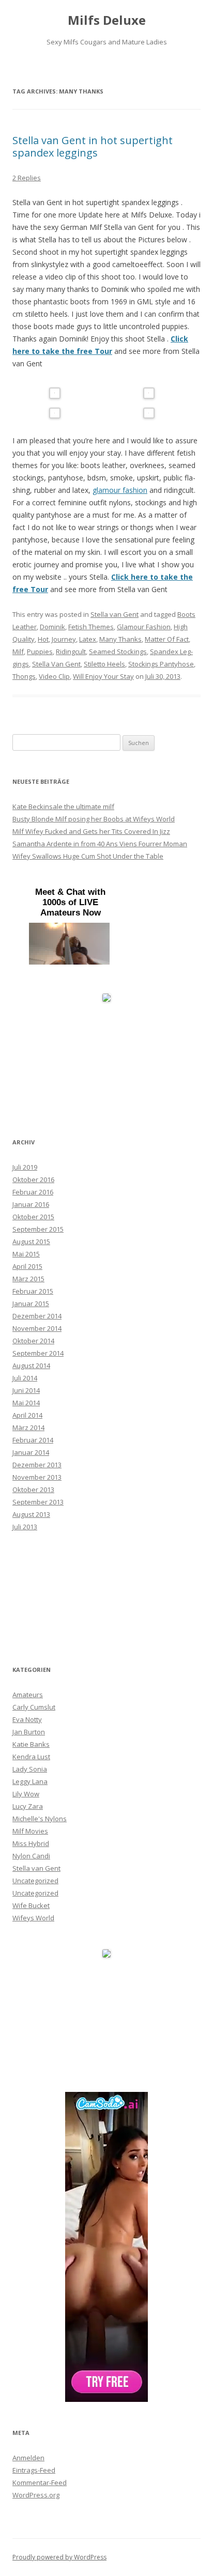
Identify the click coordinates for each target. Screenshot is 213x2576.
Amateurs (28, 1695)
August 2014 (31, 1365)
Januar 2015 (31, 1303)
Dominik (52, 627)
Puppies (40, 651)
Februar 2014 (33, 1440)
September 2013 (38, 1502)
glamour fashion (120, 490)
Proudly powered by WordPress (59, 2557)
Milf (18, 651)
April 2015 (27, 1266)
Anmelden (28, 2458)
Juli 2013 (25, 1527)
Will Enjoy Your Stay (103, 676)
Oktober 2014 (33, 1341)
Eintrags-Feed (34, 2470)
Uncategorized (35, 1881)
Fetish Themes (91, 627)
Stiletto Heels (104, 664)
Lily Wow (26, 1794)
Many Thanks (120, 639)
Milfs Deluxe (107, 20)
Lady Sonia (30, 1769)
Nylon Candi (31, 1856)
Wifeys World (33, 1918)
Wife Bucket (31, 1905)
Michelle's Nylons (40, 1819)
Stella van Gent (115, 614)
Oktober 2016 (33, 1180)
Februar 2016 (33, 1192)
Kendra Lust (31, 1757)
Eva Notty (27, 1719)
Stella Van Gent (56, 664)
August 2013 (31, 1514)
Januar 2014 (31, 1452)
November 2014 (37, 1328)
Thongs (24, 676)
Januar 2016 (31, 1204)
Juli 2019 (25, 1167)
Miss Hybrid (31, 1843)
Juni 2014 (26, 1390)
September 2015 (38, 1229)
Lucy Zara (28, 1806)
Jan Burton (29, 1732)
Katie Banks (31, 1744)
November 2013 (37, 1477)
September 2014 (38, 1353)
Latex (88, 639)
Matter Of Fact (167, 639)
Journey (64, 639)
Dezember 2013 (37, 1465)
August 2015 (31, 1242)
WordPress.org (36, 2495)
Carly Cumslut (34, 1707)
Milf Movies (30, 1831)
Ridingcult (71, 651)
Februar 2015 (33, 1291)
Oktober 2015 (33, 1217)
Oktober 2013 (33, 1489)
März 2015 (28, 1279)
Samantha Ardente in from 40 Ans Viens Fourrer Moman (100, 844)
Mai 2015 (26, 1254)
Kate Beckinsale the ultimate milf (63, 806)
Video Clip (54, 676)
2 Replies (27, 178)
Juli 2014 (25, 1378)
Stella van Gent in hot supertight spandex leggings (93, 146)
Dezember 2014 (37, 1316)
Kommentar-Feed (40, 2482)
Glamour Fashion (144, 627)
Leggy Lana (30, 1781)
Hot (43, 639)
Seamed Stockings (118, 651)
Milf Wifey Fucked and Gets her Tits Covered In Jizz (91, 831)
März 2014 (28, 1427)
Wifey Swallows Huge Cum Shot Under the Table (88, 856)
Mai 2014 (26, 1403)
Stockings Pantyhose (161, 664)
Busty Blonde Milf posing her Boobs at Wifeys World (94, 819)
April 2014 (27, 1415)
